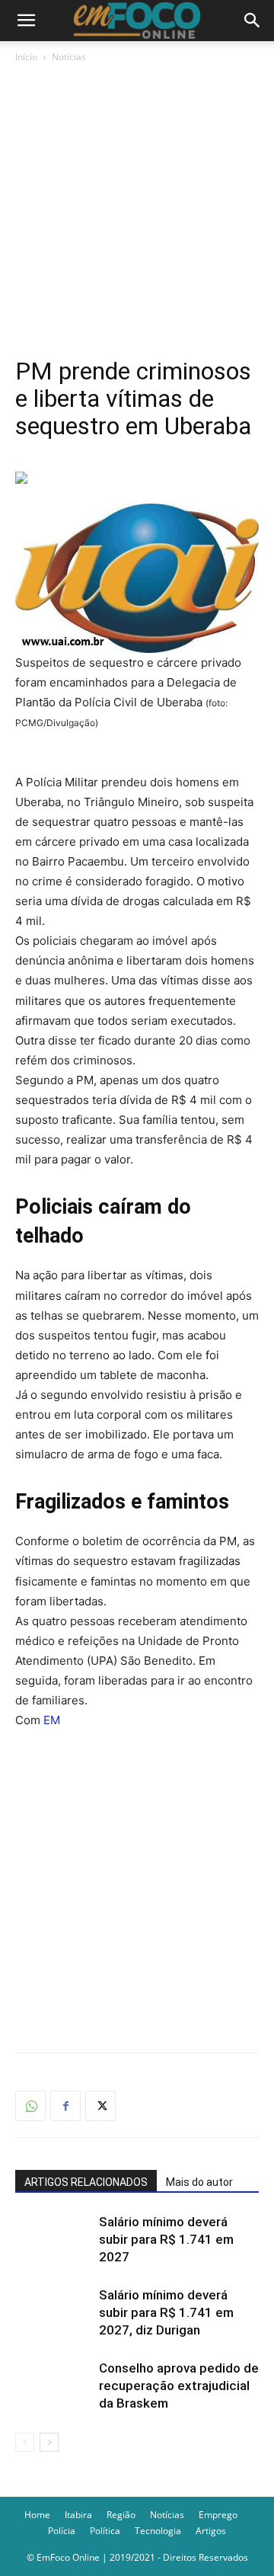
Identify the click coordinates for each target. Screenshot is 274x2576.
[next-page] (49, 2442)
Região (121, 2515)
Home (37, 2515)
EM (52, 1720)
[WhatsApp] (30, 2106)
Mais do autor (199, 2182)
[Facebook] (65, 2106)
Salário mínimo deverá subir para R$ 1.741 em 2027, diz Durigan (166, 2312)
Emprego (218, 2515)
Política (105, 2531)
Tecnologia (158, 2531)
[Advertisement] (137, 210)
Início (26, 57)
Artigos (211, 2531)
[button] (26, 21)
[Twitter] (100, 2106)
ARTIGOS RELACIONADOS (86, 2182)
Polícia (62, 2531)
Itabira (78, 2515)
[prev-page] (25, 2442)
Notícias (69, 57)
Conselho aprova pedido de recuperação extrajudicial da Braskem (179, 2386)
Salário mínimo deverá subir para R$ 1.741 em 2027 (166, 2239)
